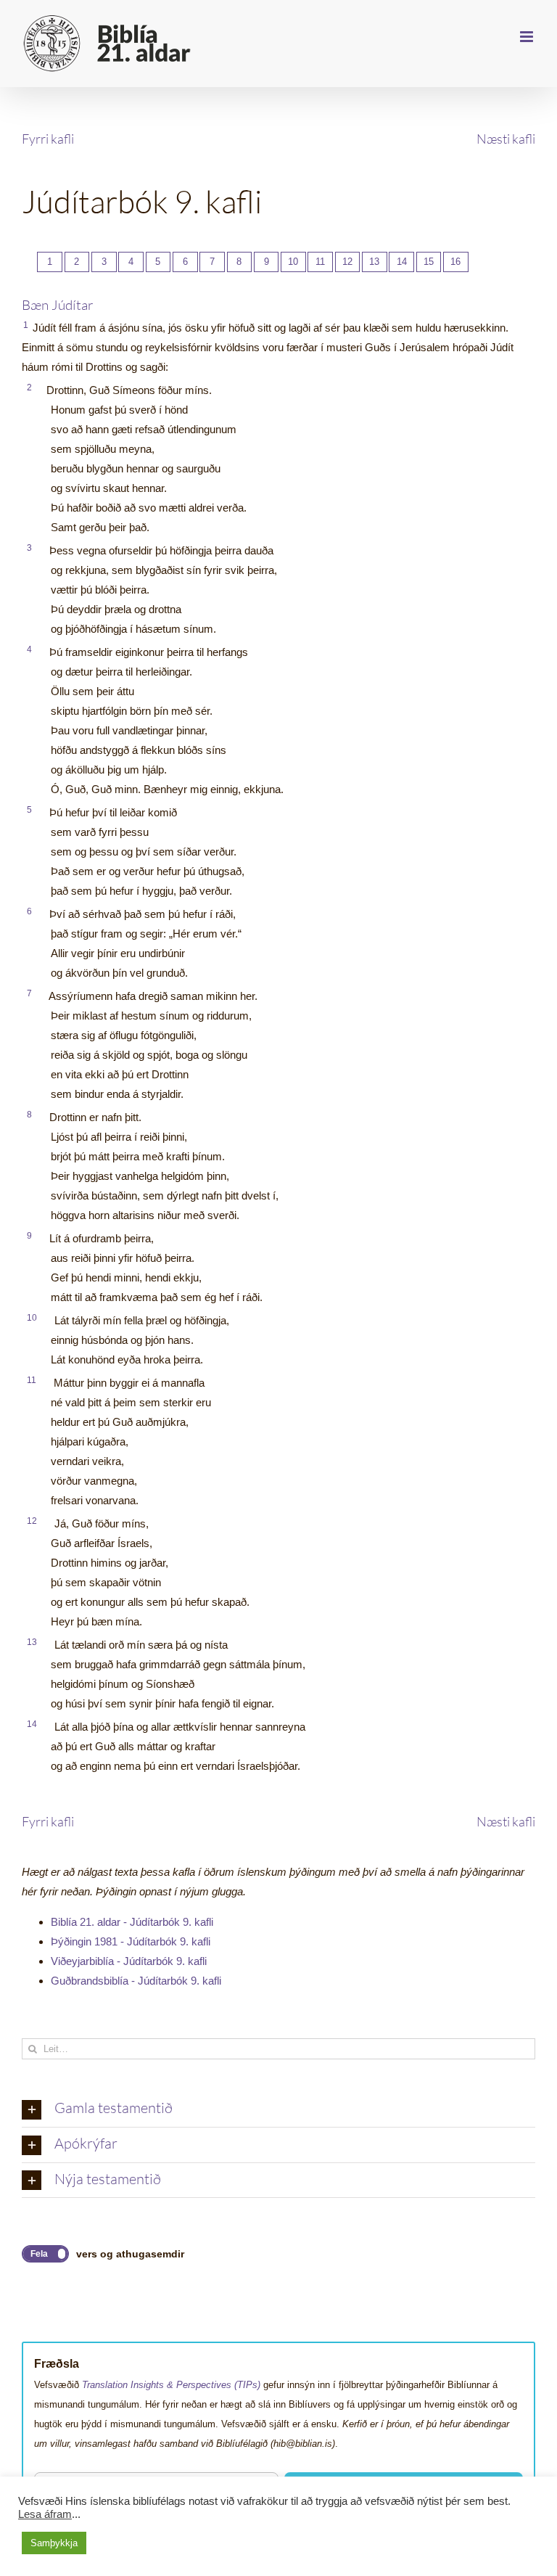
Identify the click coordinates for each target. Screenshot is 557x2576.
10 (293, 262)
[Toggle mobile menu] (528, 37)
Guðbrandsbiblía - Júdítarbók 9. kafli (136, 1981)
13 (374, 262)
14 (402, 262)
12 (347, 262)
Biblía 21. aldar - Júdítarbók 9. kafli (132, 1922)
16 (455, 262)
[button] (278, 2109)
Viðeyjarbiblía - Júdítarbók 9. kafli (129, 1961)
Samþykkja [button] (54, 2543)
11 (320, 262)
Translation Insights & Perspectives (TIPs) (171, 2385)
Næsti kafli (506, 139)
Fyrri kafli (48, 139)
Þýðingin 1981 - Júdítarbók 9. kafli (131, 1941)
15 (429, 262)
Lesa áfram (45, 2514)
